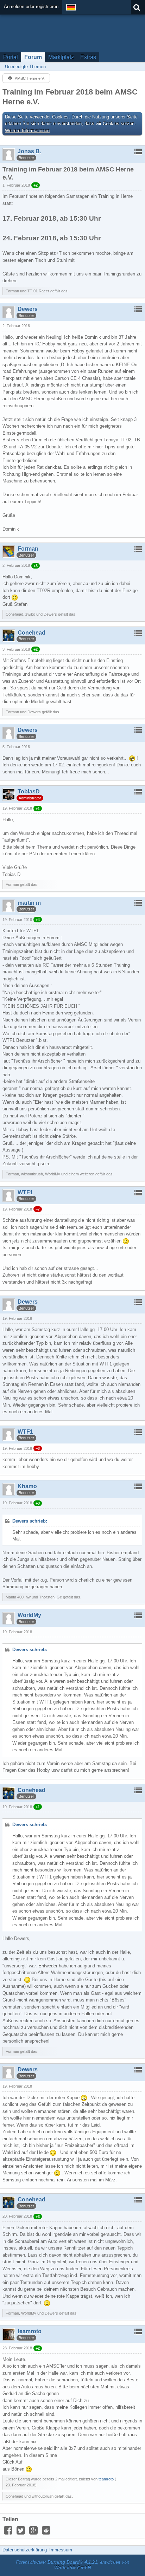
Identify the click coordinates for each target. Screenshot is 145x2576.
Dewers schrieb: (30, 1521)
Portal (11, 57)
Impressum (61, 2550)
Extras (88, 57)
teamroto (106, 2479)
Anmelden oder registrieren (31, 7)
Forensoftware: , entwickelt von (72, 2565)
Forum (33, 57)
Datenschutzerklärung (25, 2550)
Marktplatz (61, 57)
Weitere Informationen (27, 131)
